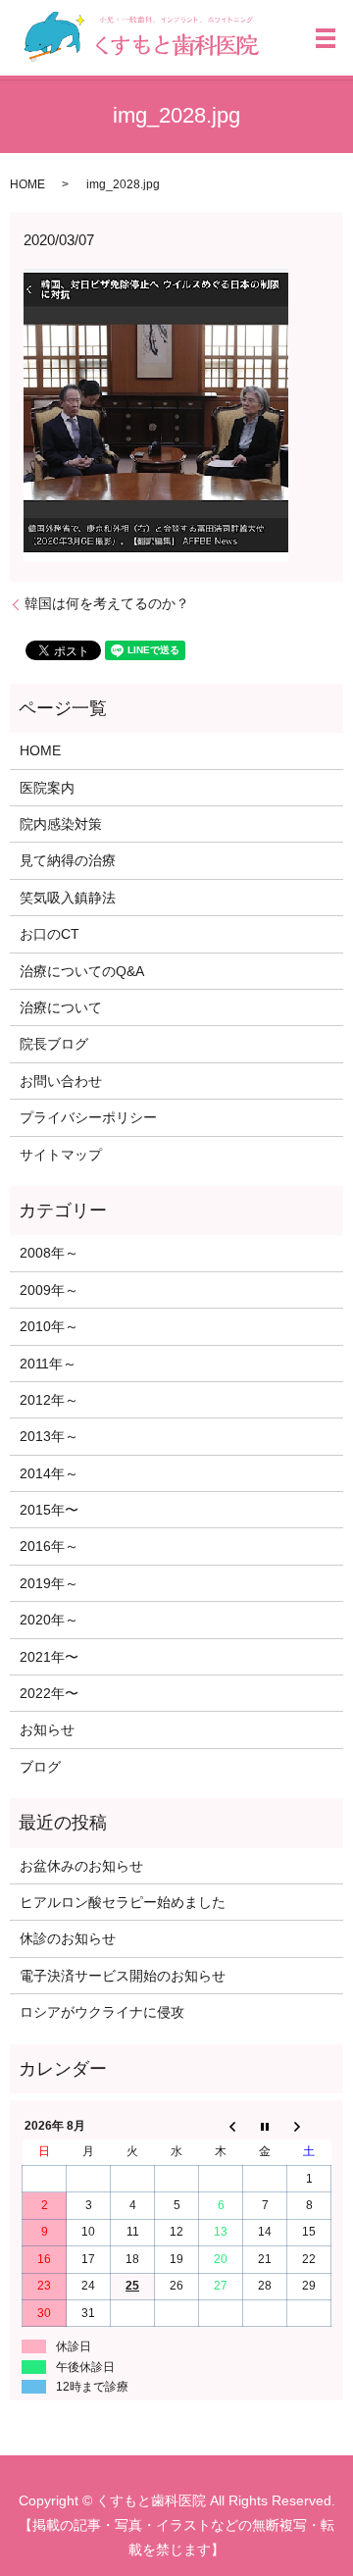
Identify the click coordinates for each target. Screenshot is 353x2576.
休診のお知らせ (68, 1938)
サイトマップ (61, 1155)
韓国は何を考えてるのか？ (107, 603)
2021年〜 (49, 1657)
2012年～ (49, 1400)
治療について (61, 1007)
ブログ (40, 1767)
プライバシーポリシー (88, 1117)
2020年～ (49, 1620)
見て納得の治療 (68, 860)
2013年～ (49, 1436)
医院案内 (47, 788)
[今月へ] (265, 2126)
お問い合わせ (61, 1081)
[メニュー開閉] (326, 38)
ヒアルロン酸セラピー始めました (123, 1902)
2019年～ (49, 1583)
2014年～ (49, 1473)
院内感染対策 (61, 824)
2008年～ (49, 1253)
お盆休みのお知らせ (81, 1866)
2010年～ (49, 1326)
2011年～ (48, 1364)
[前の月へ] (221, 2126)
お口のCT (50, 934)
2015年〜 (49, 1510)
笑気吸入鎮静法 (68, 898)
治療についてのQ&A (82, 971)
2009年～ (49, 1290)
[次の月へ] (309, 2126)
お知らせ (47, 1729)
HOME (27, 184)
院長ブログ (54, 1044)
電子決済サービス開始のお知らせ (123, 1976)
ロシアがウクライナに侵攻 (102, 2012)
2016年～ (49, 1546)
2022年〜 (49, 1693)
